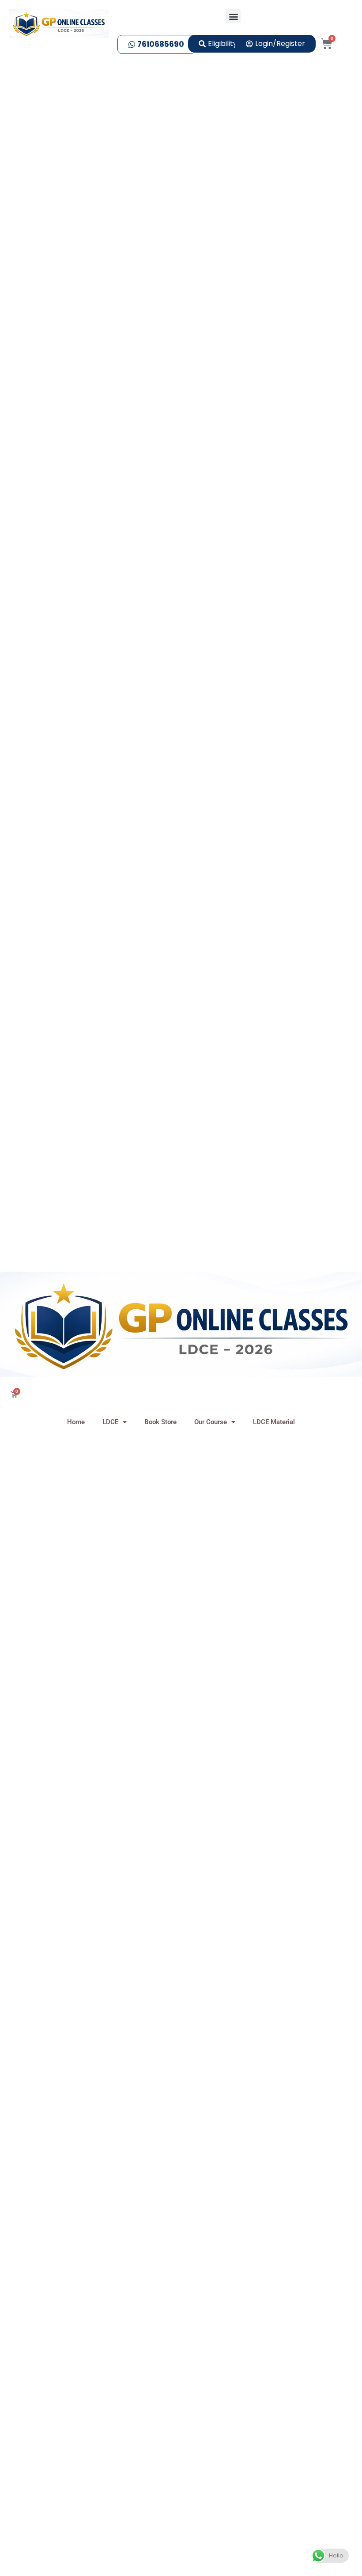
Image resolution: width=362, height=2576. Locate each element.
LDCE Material (274, 1422)
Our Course (211, 1422)
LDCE (110, 1422)
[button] (233, 16)
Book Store (160, 1422)
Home (76, 1422)
